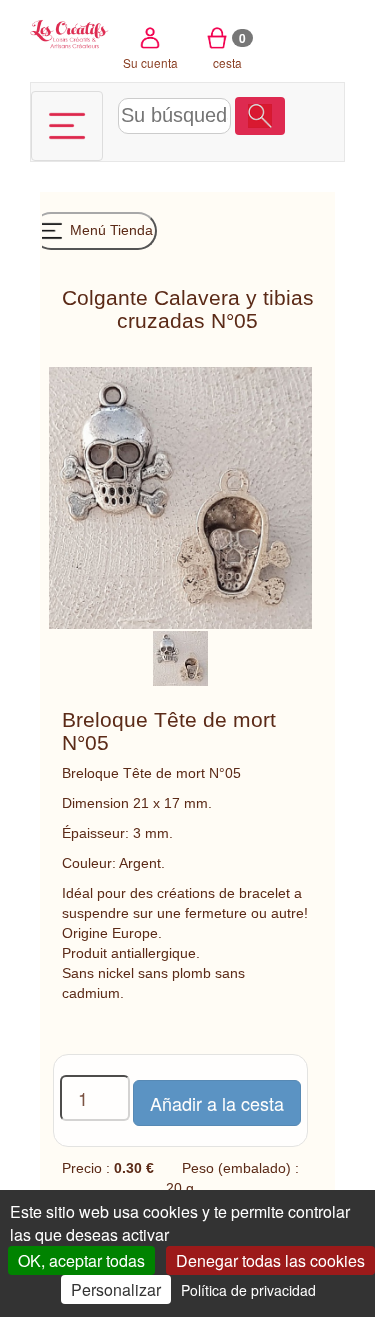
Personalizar (116, 1289)
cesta (229, 50)
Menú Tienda (109, 230)
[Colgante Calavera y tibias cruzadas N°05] (180, 657)
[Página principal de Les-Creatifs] (69, 32)
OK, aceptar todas (81, 1260)
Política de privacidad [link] (248, 1290)
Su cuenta (150, 62)
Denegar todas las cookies (270, 1260)
